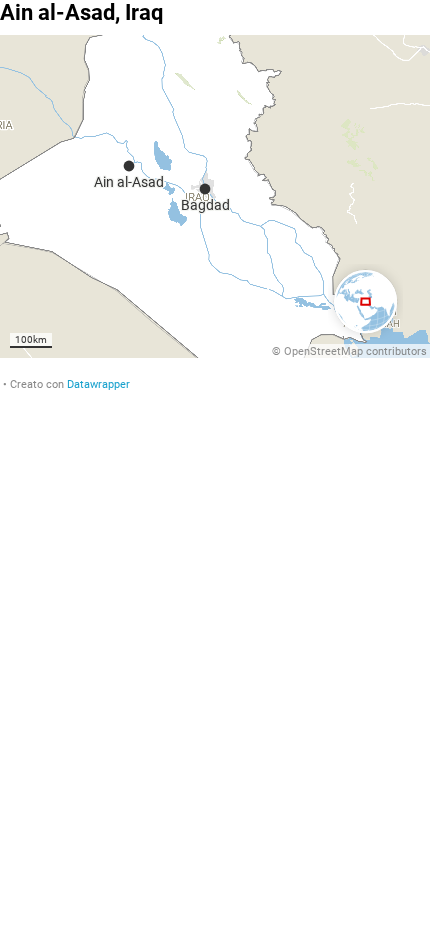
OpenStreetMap (323, 351)
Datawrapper (98, 384)
